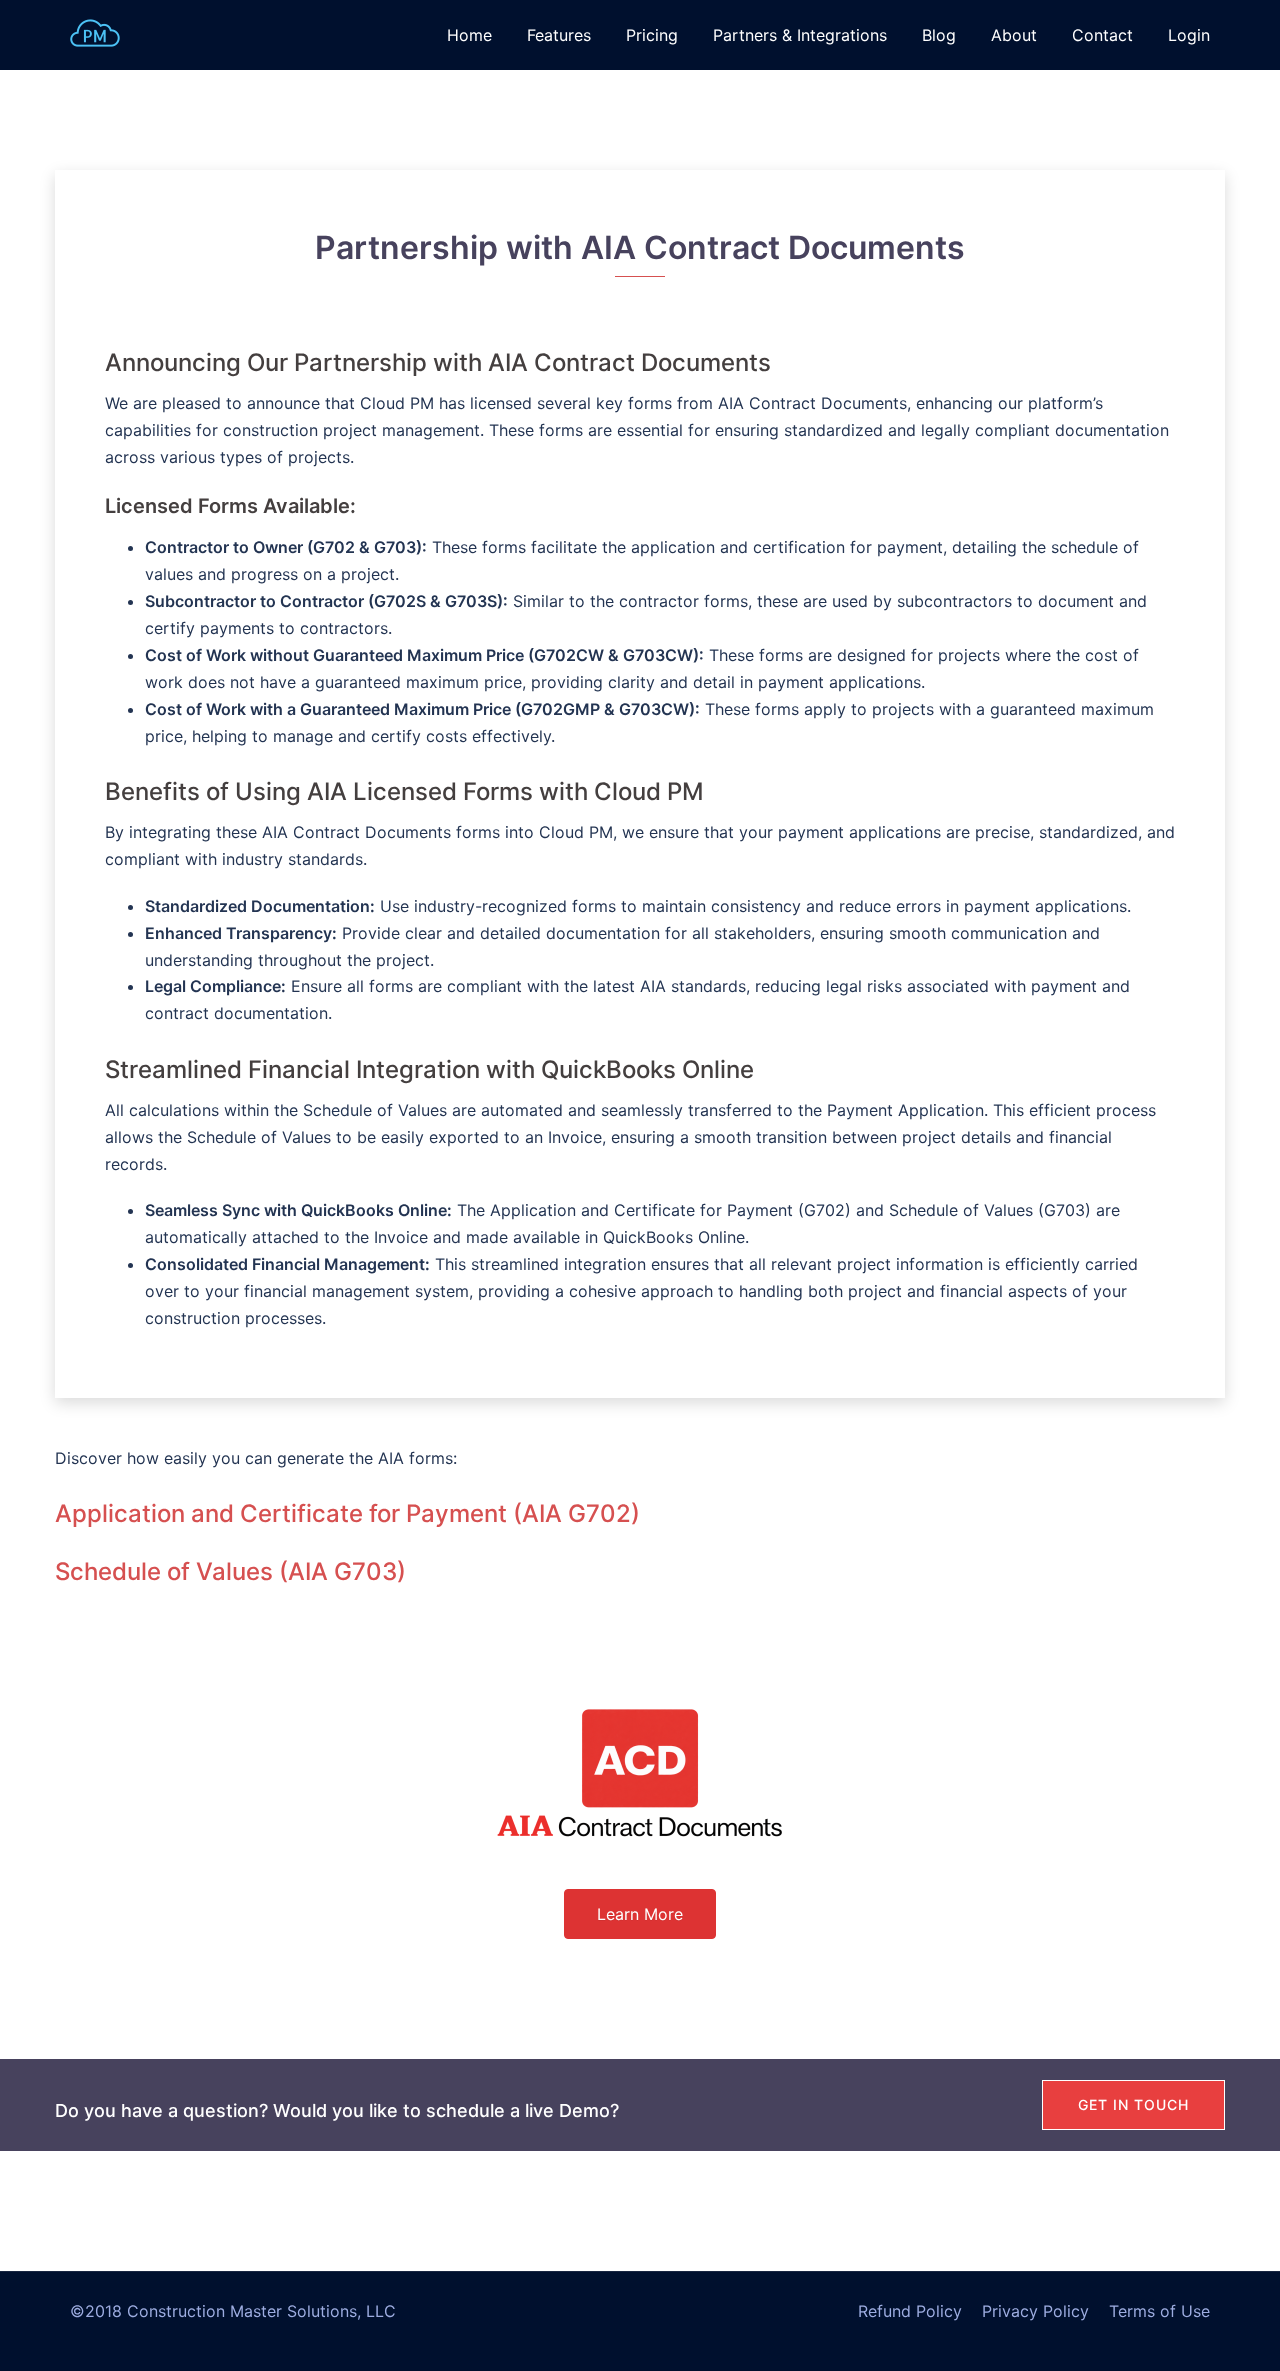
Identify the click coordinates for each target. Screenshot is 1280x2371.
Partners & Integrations (800, 35)
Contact (1102, 35)
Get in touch (1133, 2104)
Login (1189, 35)
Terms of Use (1159, 2311)
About (1014, 35)
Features (559, 35)
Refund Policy (910, 2311)
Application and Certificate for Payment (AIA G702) (347, 1513)
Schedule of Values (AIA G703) (230, 1571)
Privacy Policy (1035, 2311)
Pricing (652, 35)
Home (469, 35)
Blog (939, 35)
